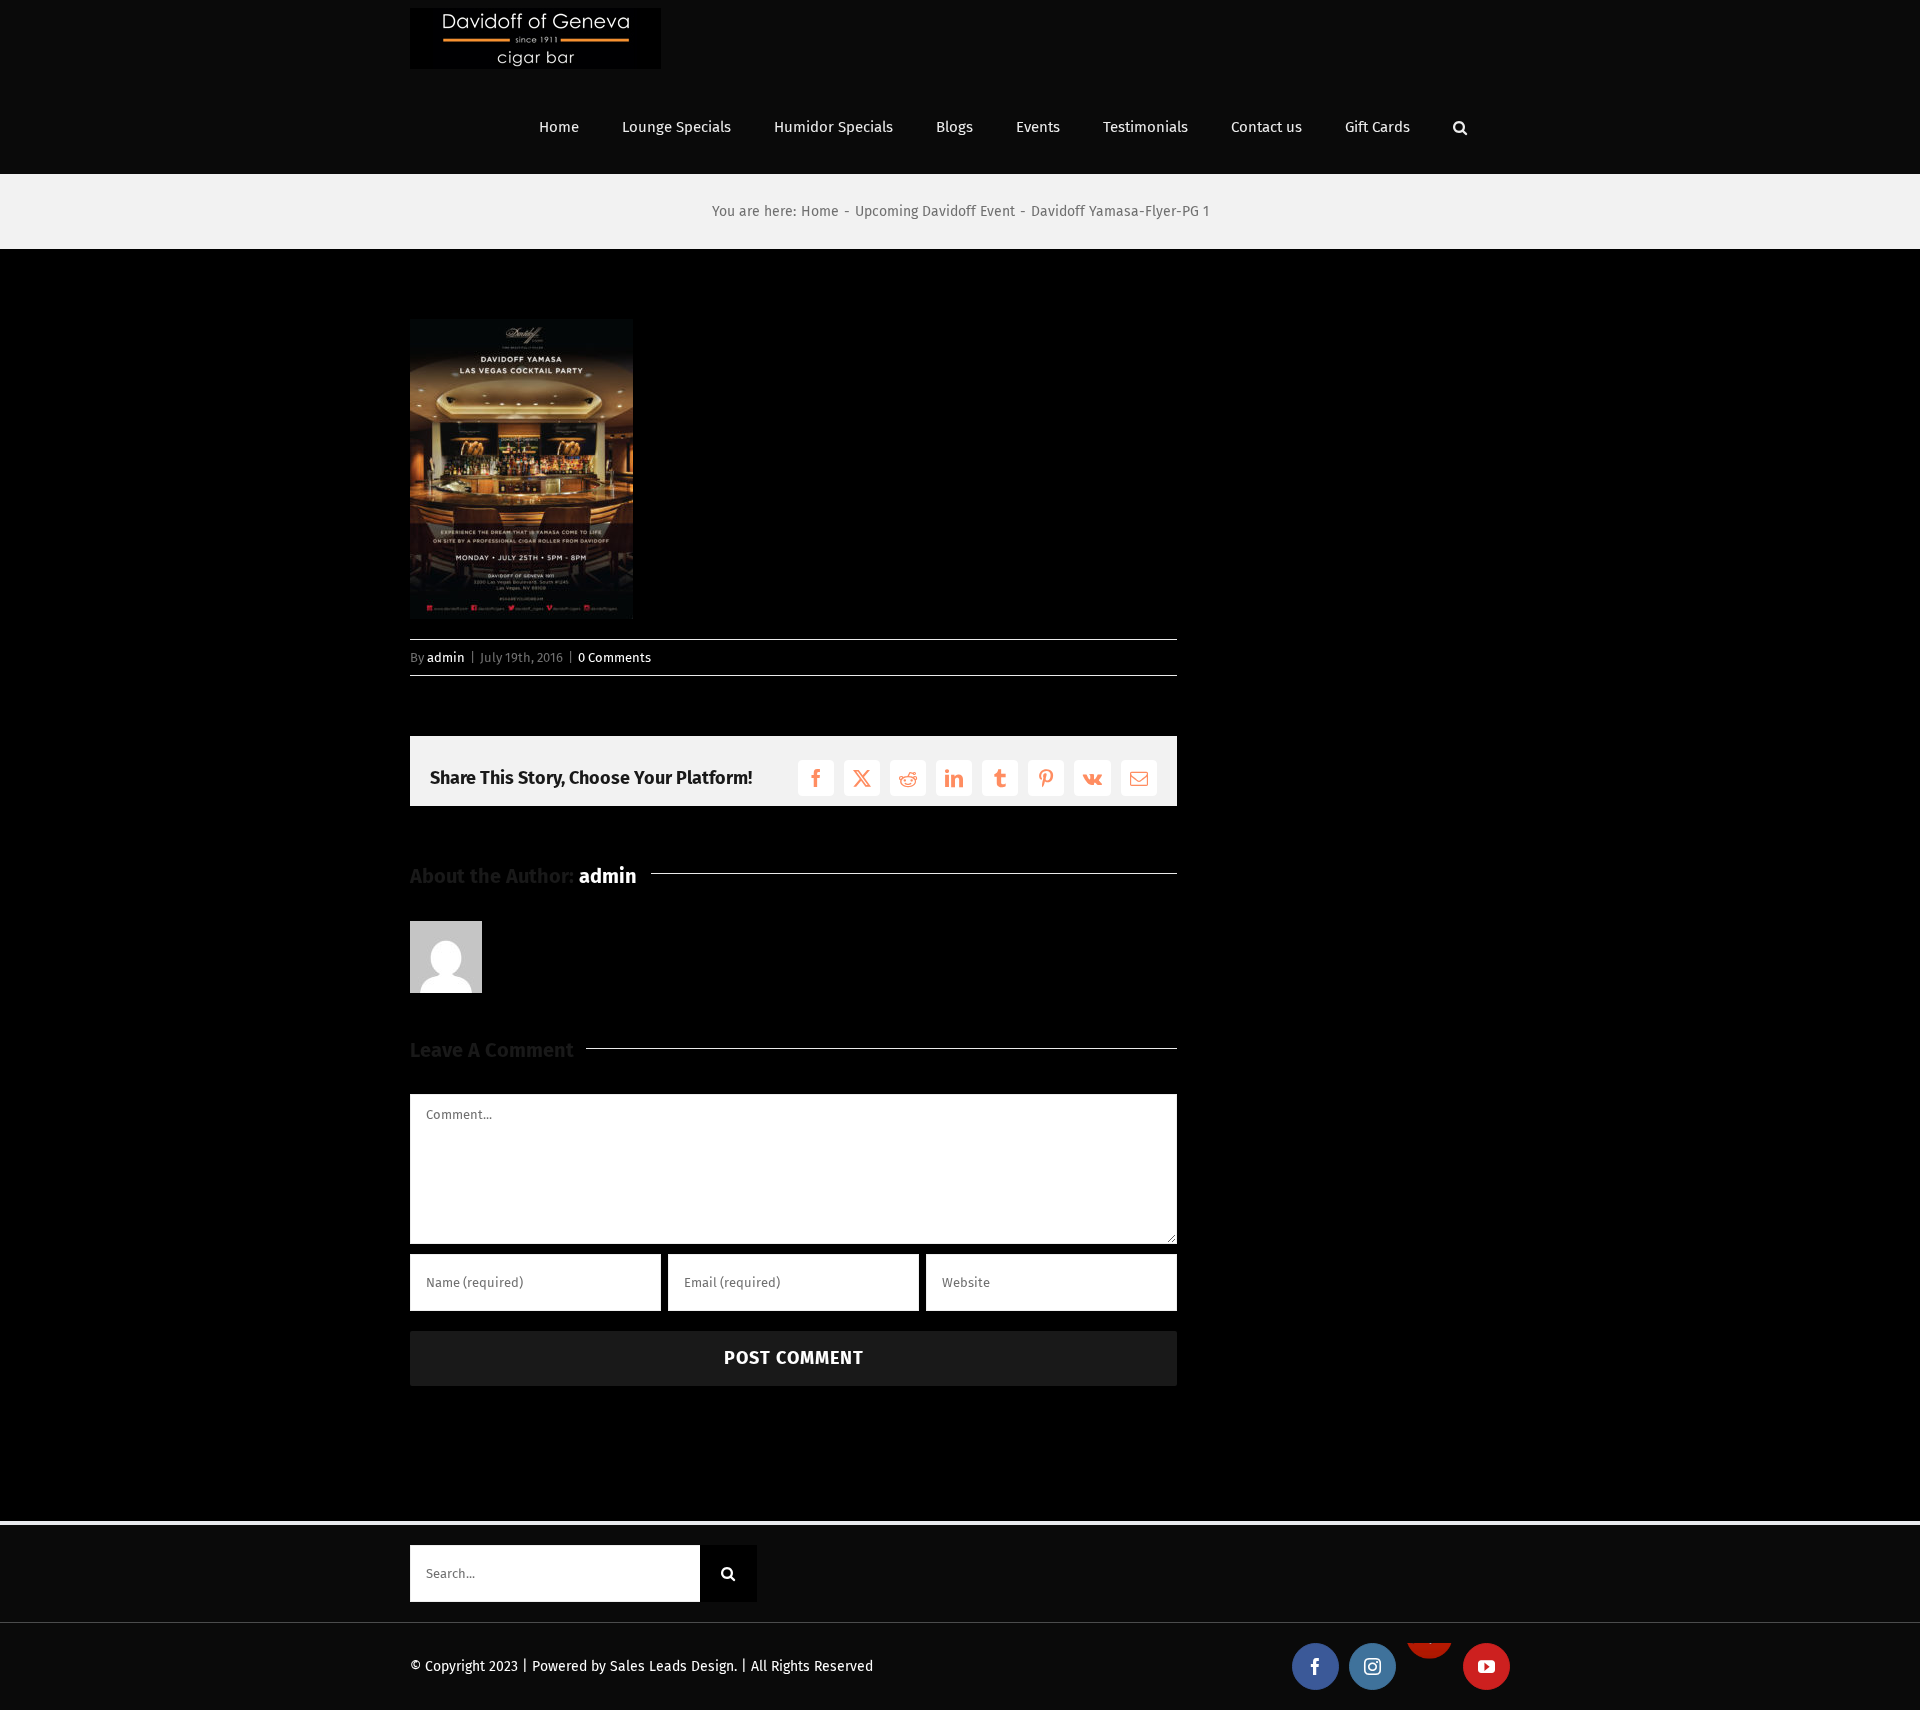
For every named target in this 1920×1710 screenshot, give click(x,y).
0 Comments (614, 657)
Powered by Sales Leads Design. (634, 1666)
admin (446, 657)
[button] (1460, 125)
